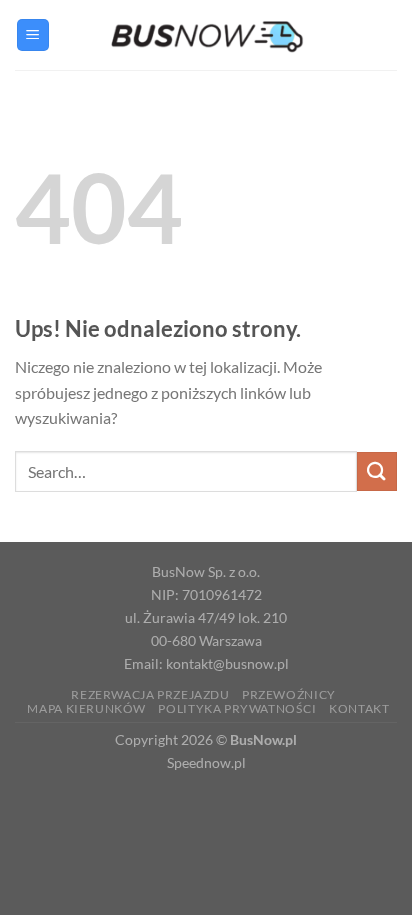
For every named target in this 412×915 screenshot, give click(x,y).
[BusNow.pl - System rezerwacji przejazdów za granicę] (206, 34)
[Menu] (33, 35)
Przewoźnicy (289, 694)
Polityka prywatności (237, 708)
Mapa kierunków (86, 708)
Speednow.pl (206, 762)
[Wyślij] (377, 471)
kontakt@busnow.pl (227, 663)
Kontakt (359, 708)
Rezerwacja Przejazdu (150, 694)
